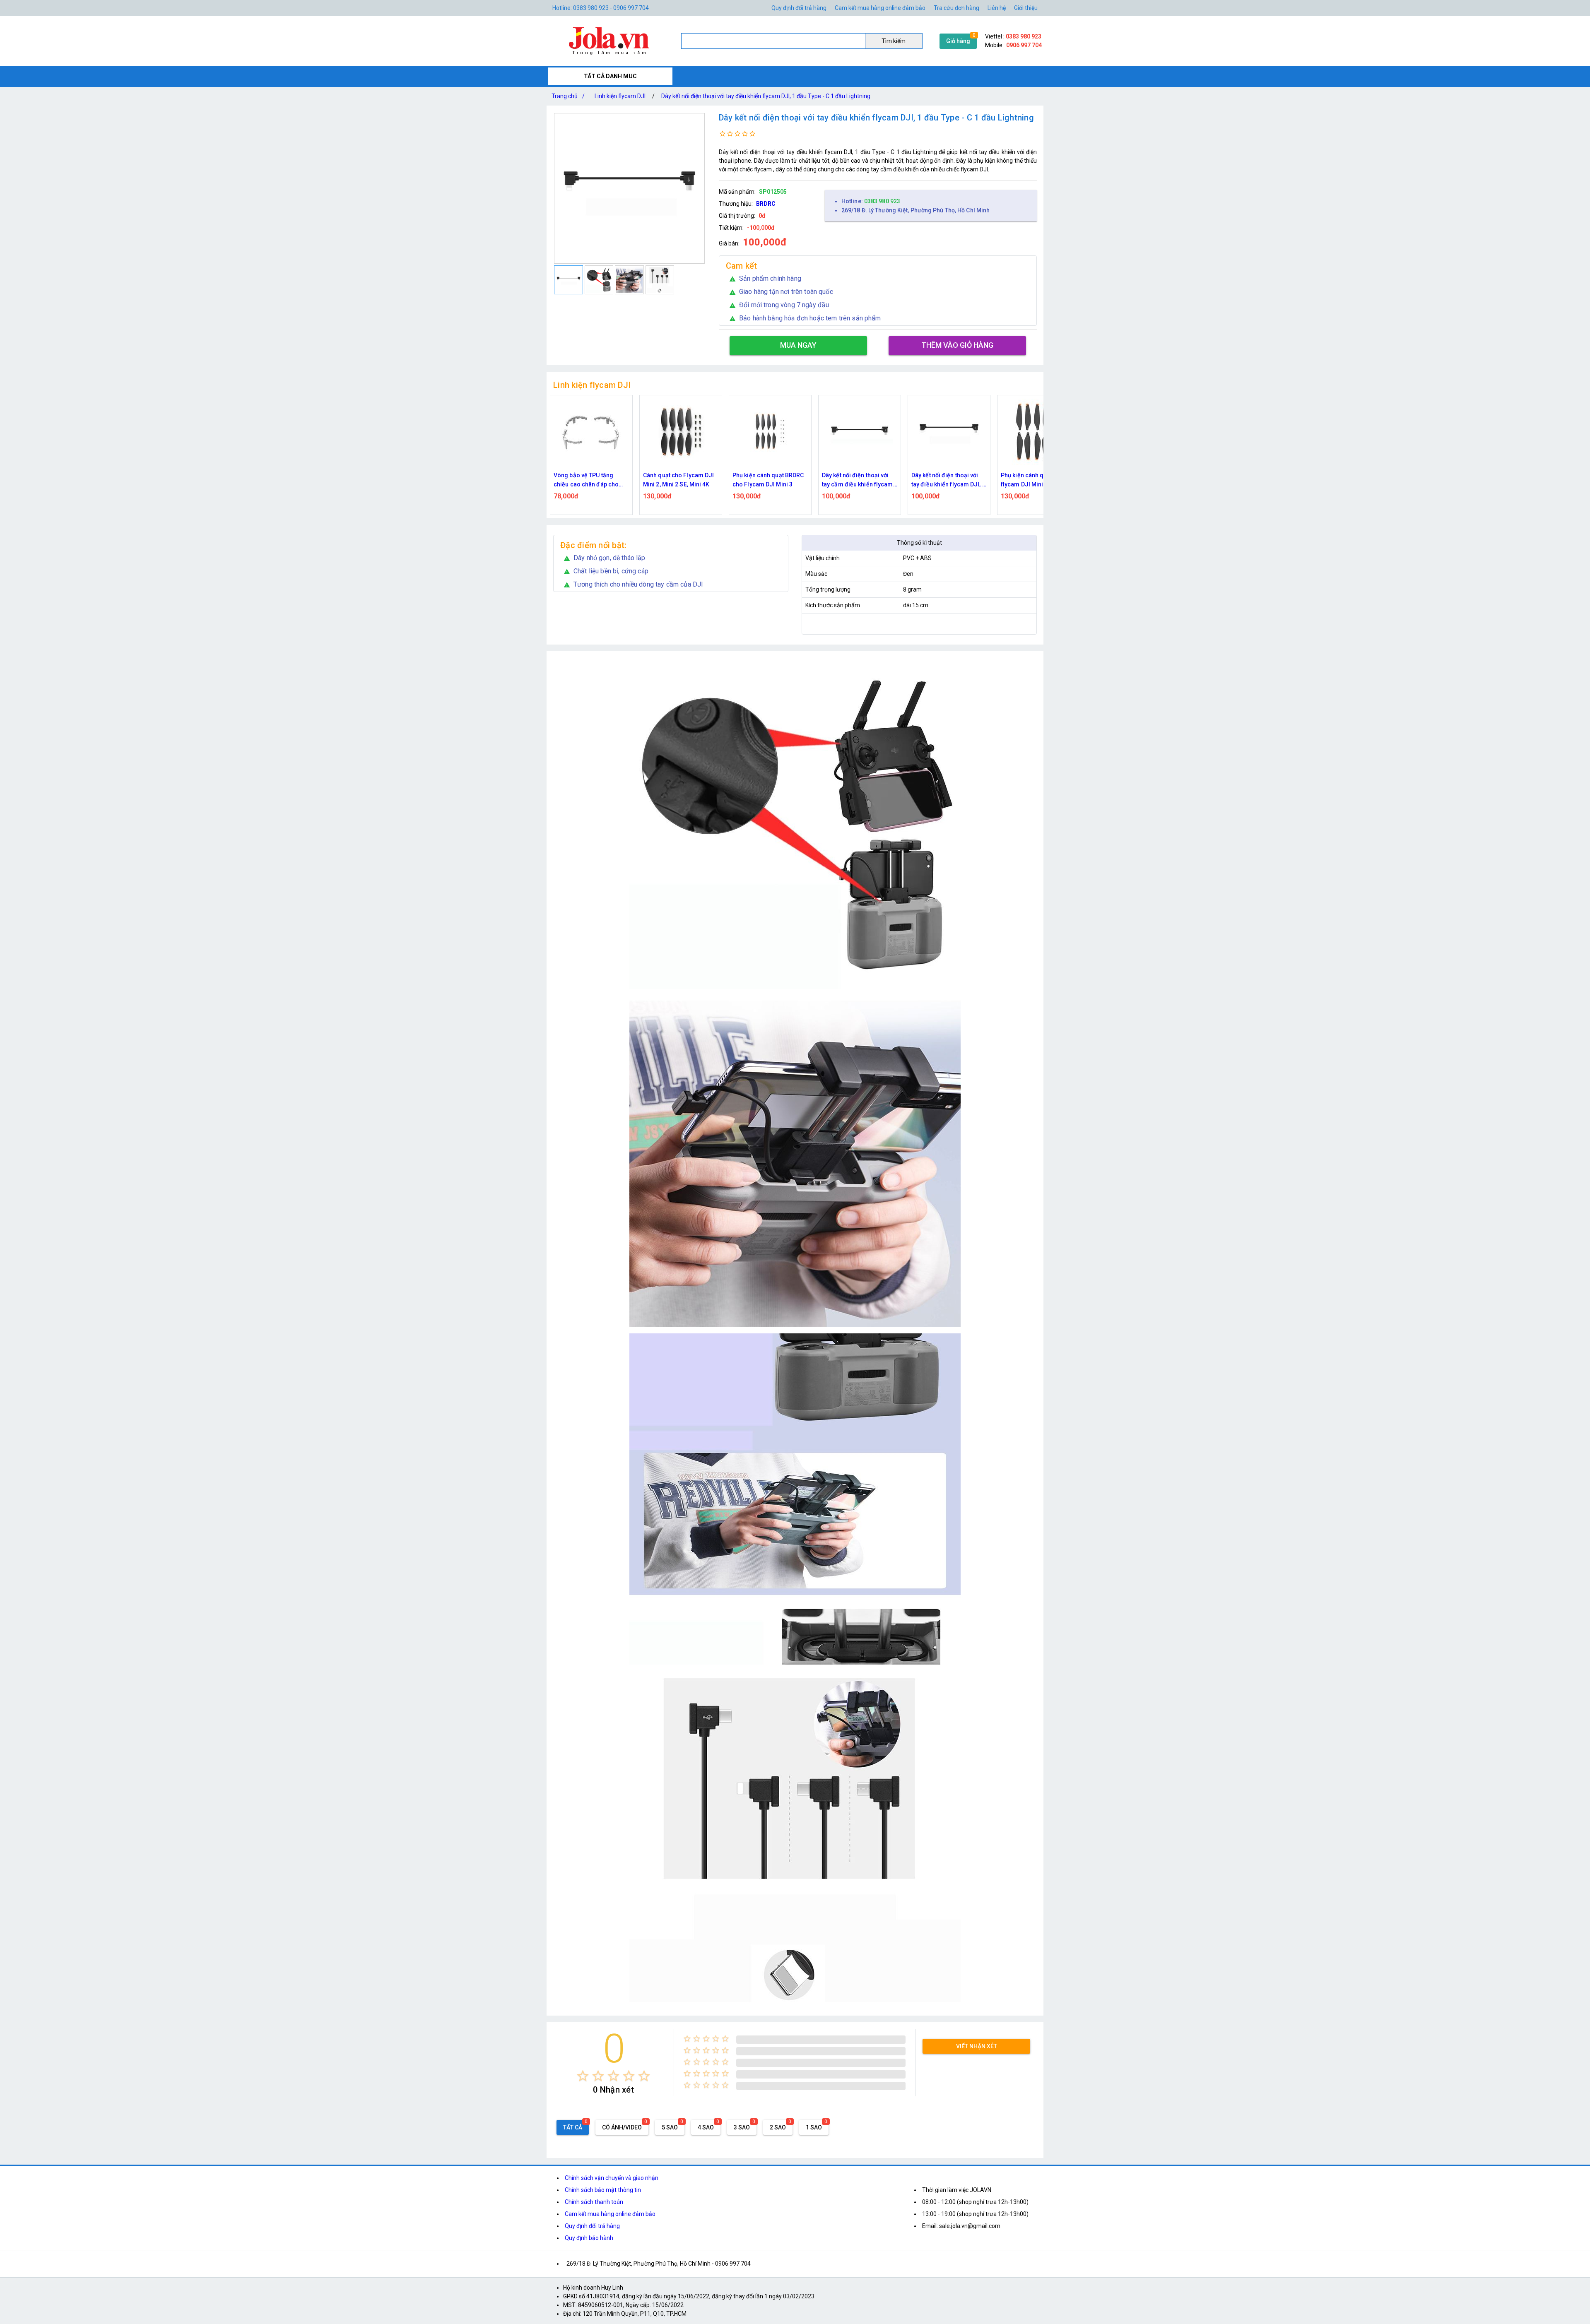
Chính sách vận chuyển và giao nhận (612, 2178)
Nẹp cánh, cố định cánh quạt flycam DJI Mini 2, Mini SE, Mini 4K (949, 480)
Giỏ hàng (958, 41)
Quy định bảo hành (589, 2238)
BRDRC (766, 204)
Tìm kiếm (894, 41)
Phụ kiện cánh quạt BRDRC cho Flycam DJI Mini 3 (589, 480)
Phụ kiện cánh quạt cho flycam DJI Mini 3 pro (853, 480)
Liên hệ (997, 8)
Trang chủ (568, 96)
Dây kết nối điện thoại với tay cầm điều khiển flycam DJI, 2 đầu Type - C (679, 480)
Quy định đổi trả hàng (799, 8)
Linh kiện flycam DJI (620, 96)
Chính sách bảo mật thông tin (603, 2190)
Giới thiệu (1026, 8)
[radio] (583, 2076)
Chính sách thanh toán (594, 2202)
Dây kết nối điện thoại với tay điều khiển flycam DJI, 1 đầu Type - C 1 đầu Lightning (766, 96)
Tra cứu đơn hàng (956, 8)
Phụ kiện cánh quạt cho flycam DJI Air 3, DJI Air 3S (1037, 480)
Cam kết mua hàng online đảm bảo (880, 8)
